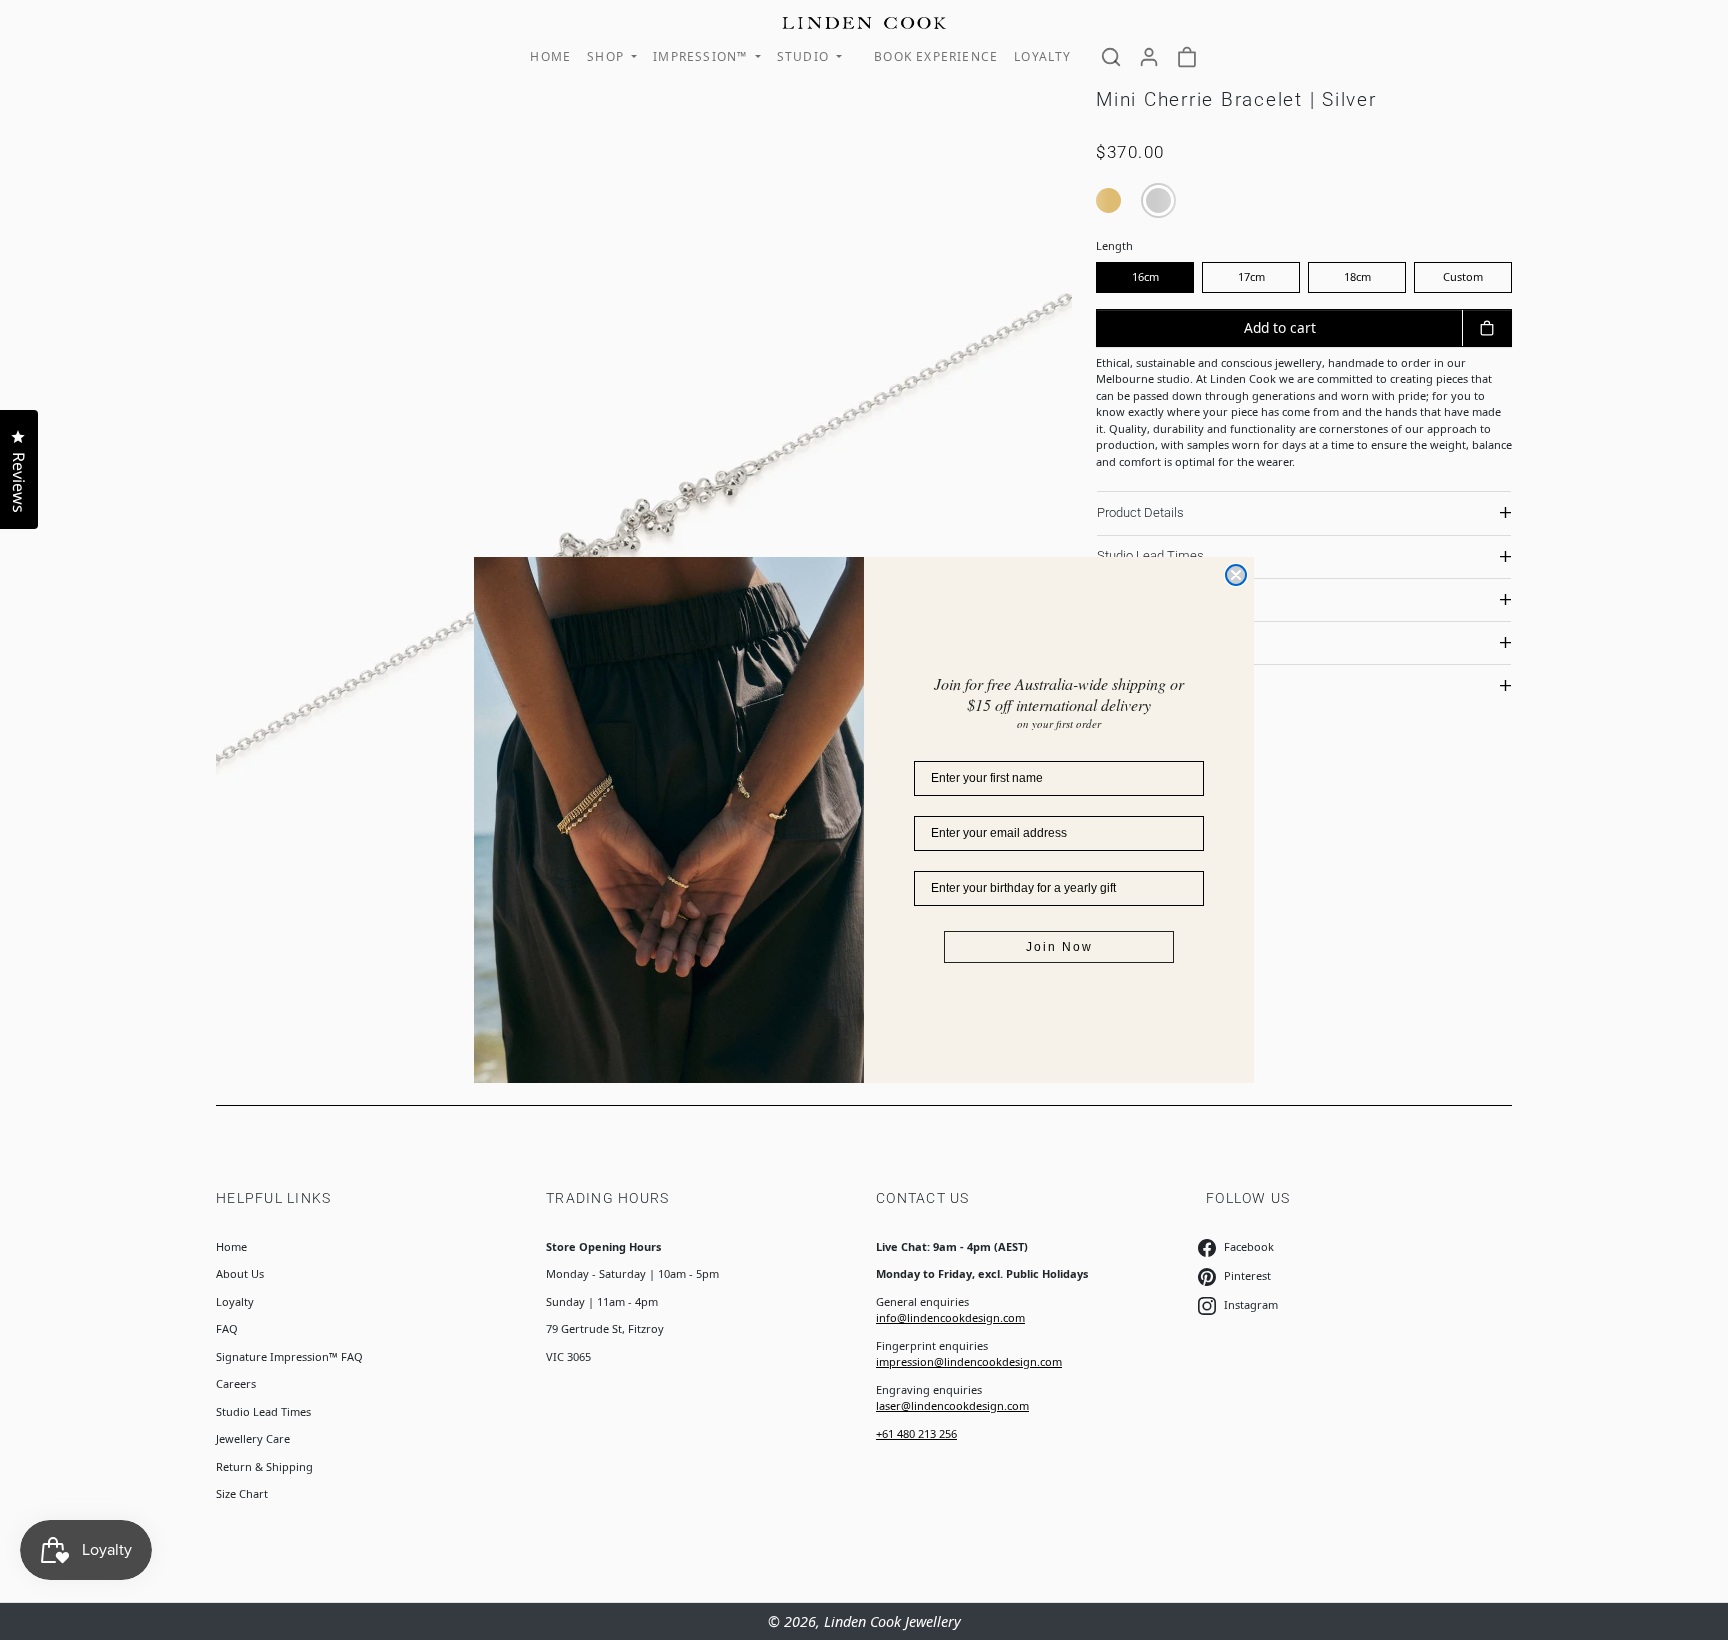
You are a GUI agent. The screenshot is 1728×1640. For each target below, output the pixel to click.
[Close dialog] (1236, 575)
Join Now (1059, 947)
